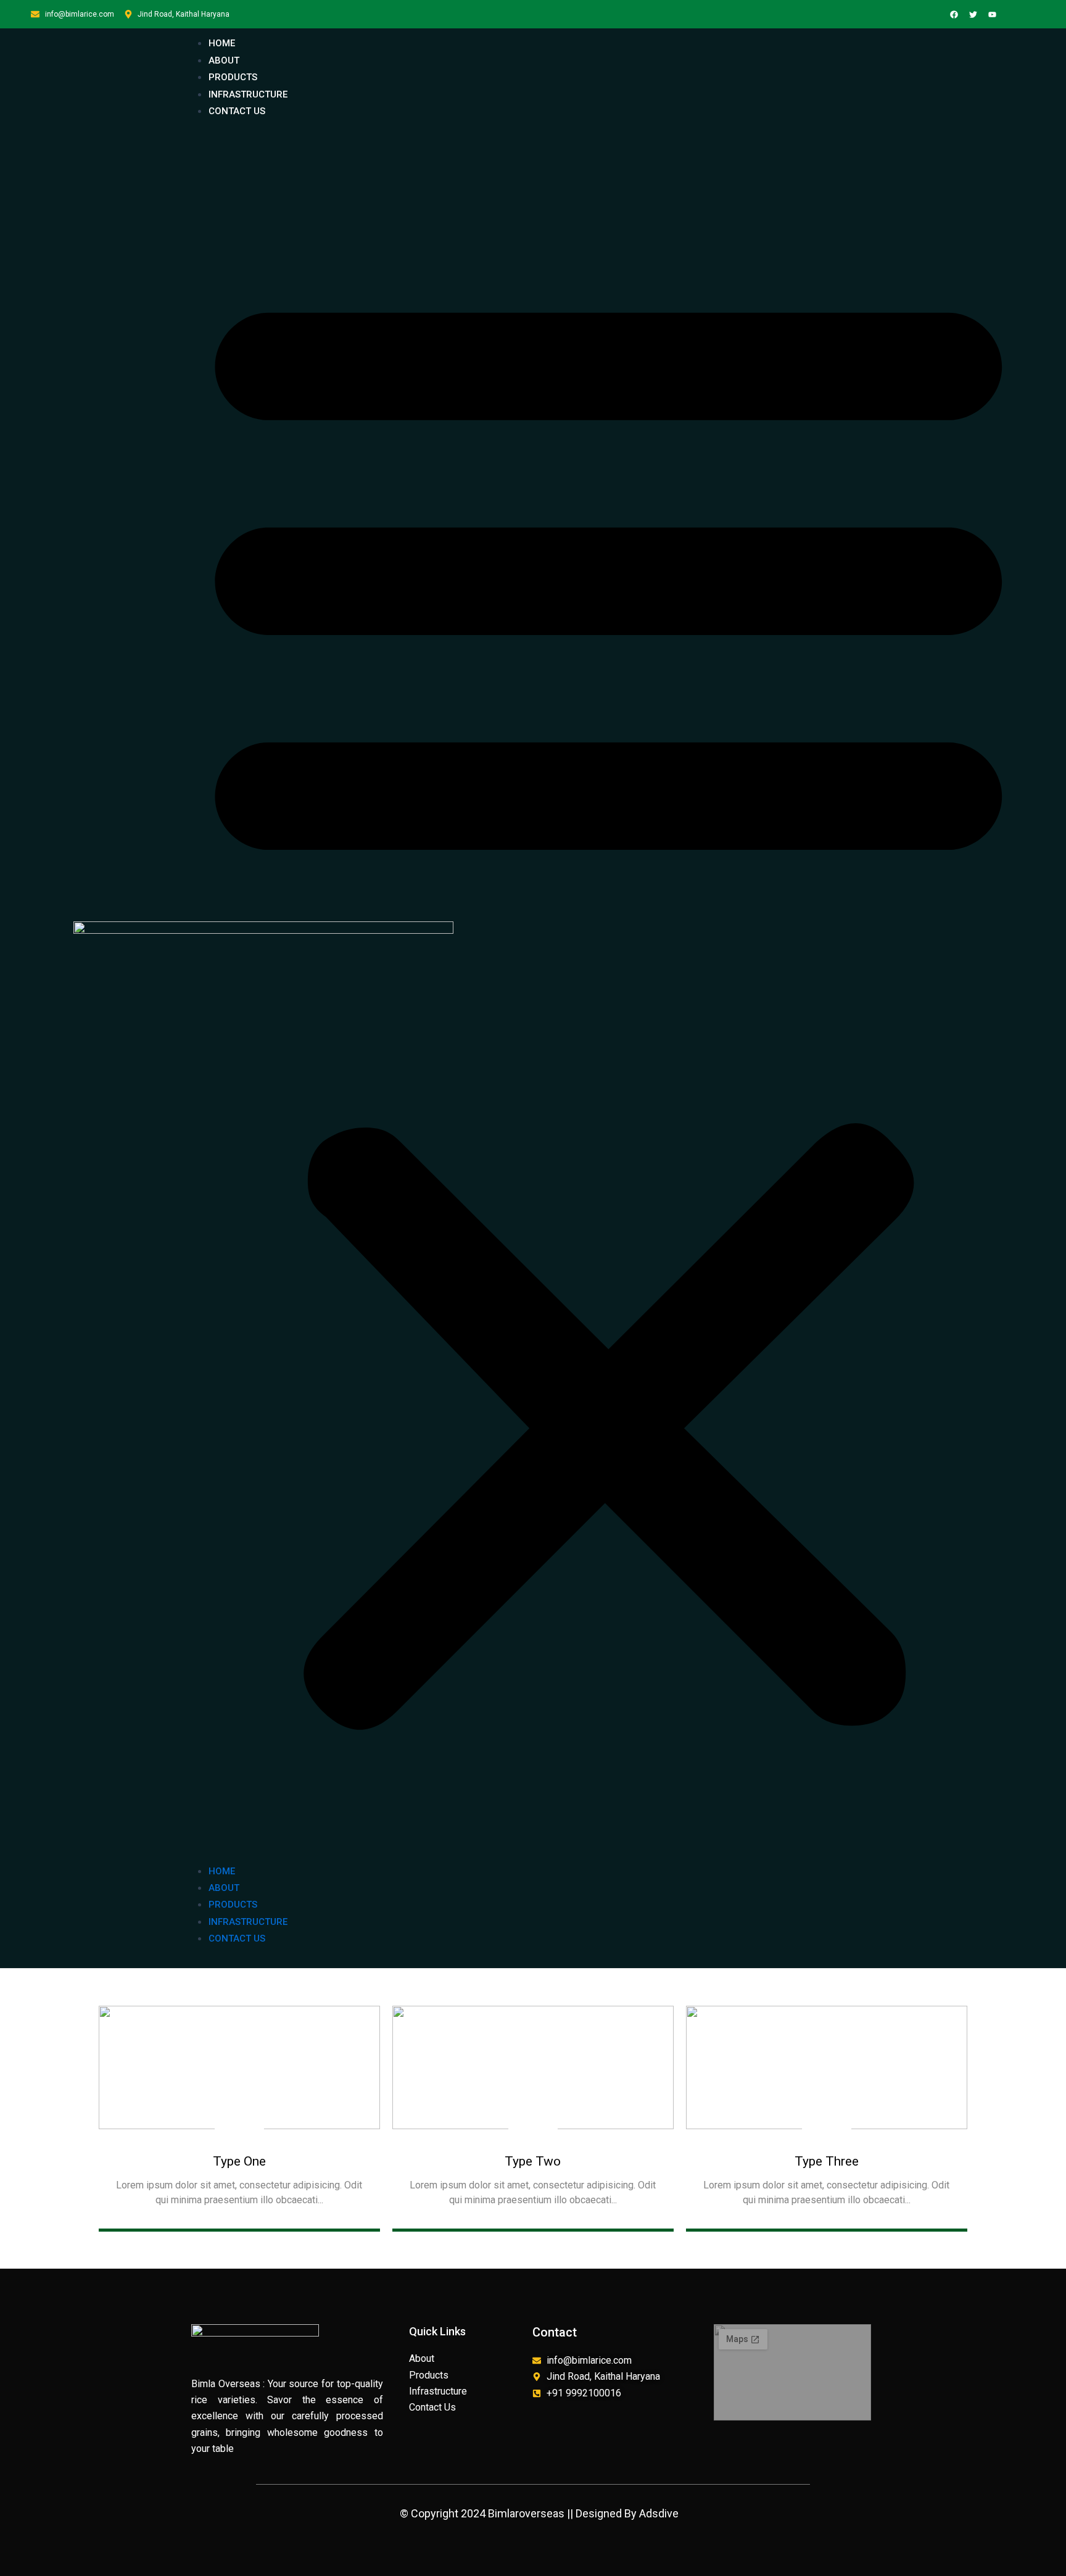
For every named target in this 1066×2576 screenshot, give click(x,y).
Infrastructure (248, 94)
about (224, 60)
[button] (609, 998)
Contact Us (237, 111)
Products (233, 77)
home (222, 43)
